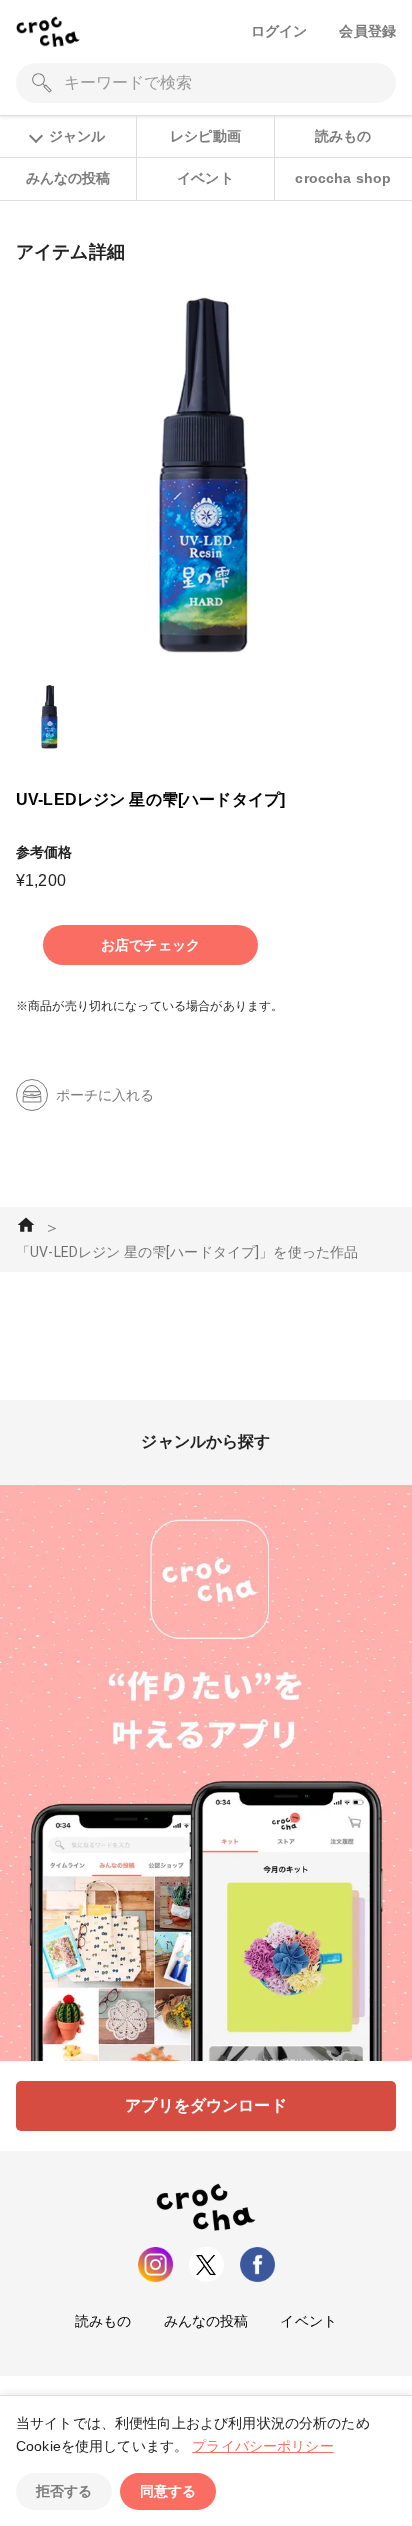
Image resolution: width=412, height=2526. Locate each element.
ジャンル (77, 136)
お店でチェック (150, 945)
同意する (168, 2491)
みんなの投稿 (68, 178)
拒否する (64, 2491)
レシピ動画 (205, 136)
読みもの (343, 136)
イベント (205, 178)
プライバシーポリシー (263, 2446)
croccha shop (343, 178)
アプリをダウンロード (206, 2105)
